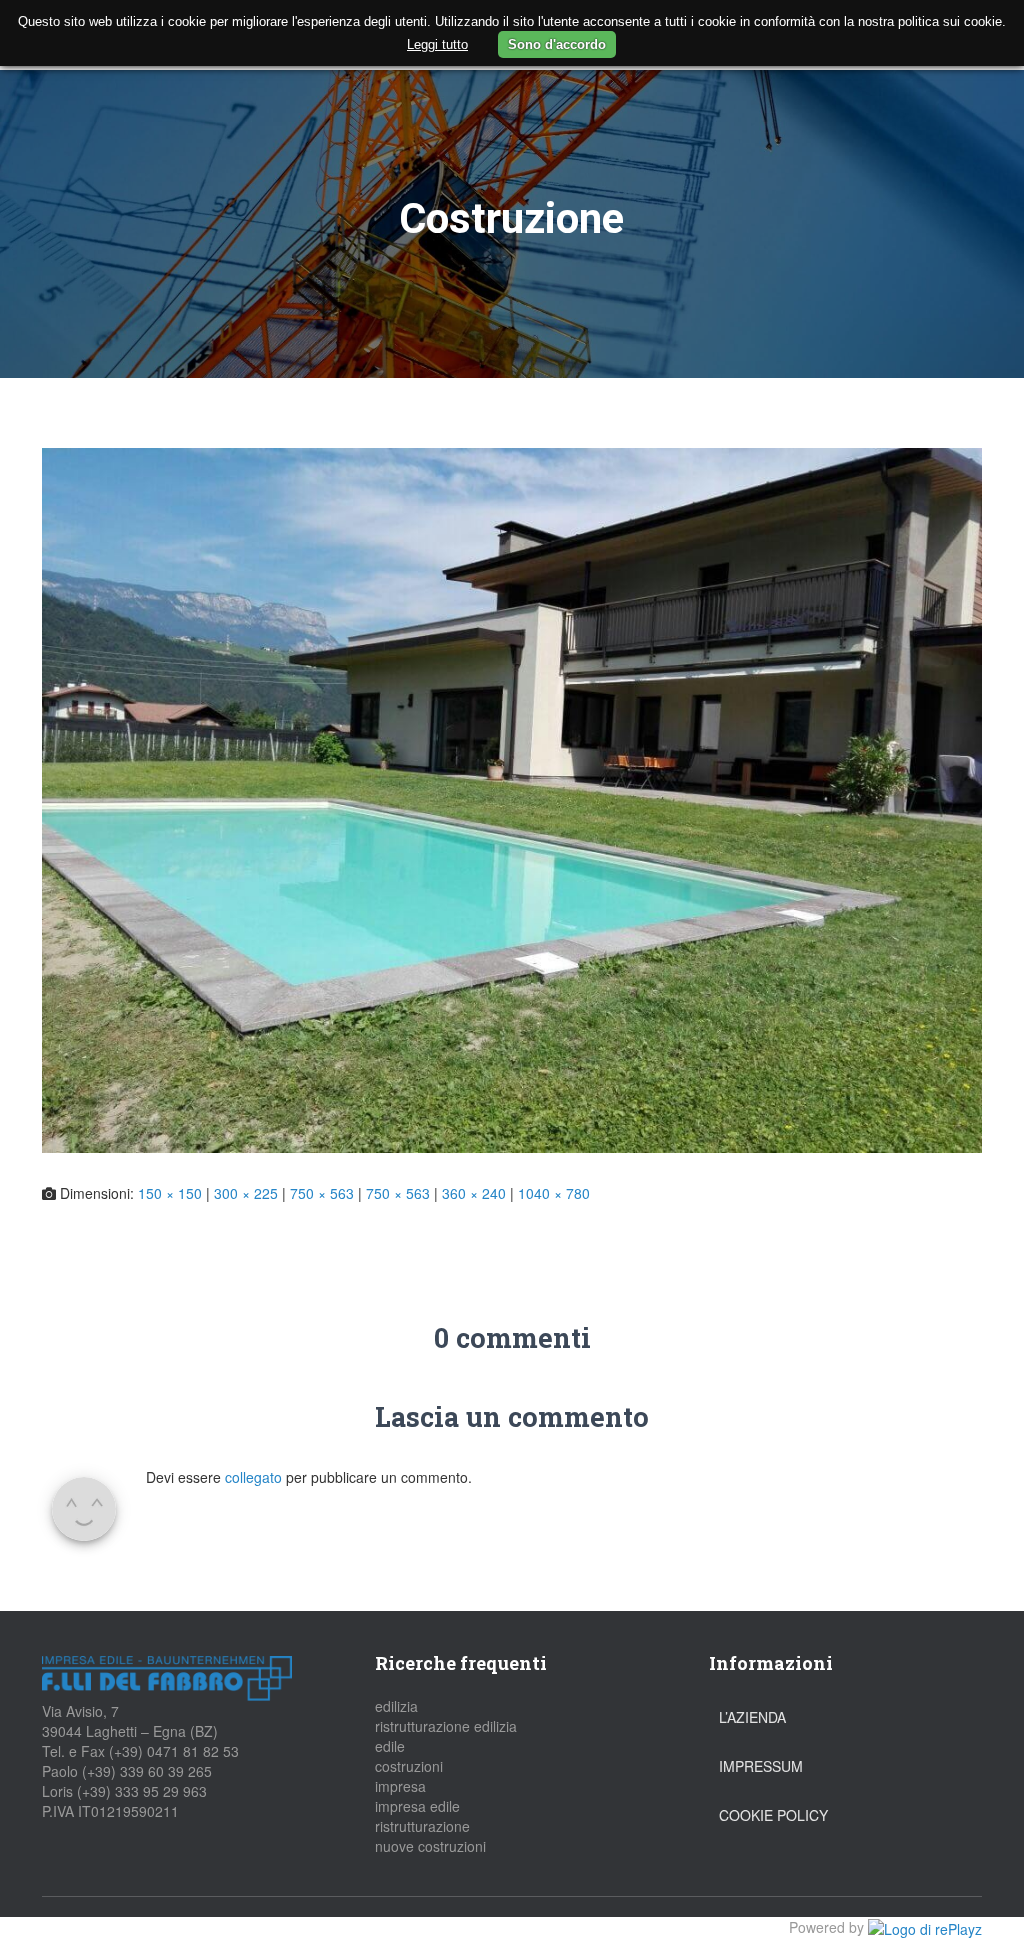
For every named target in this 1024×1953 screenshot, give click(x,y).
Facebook (57, 1935)
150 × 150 (170, 1193)
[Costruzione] (512, 798)
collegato (253, 1477)
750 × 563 (322, 1193)
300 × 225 (246, 1193)
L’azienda (752, 1717)
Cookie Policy (773, 1815)
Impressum (761, 1766)
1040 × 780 (554, 1193)
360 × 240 (474, 1193)
